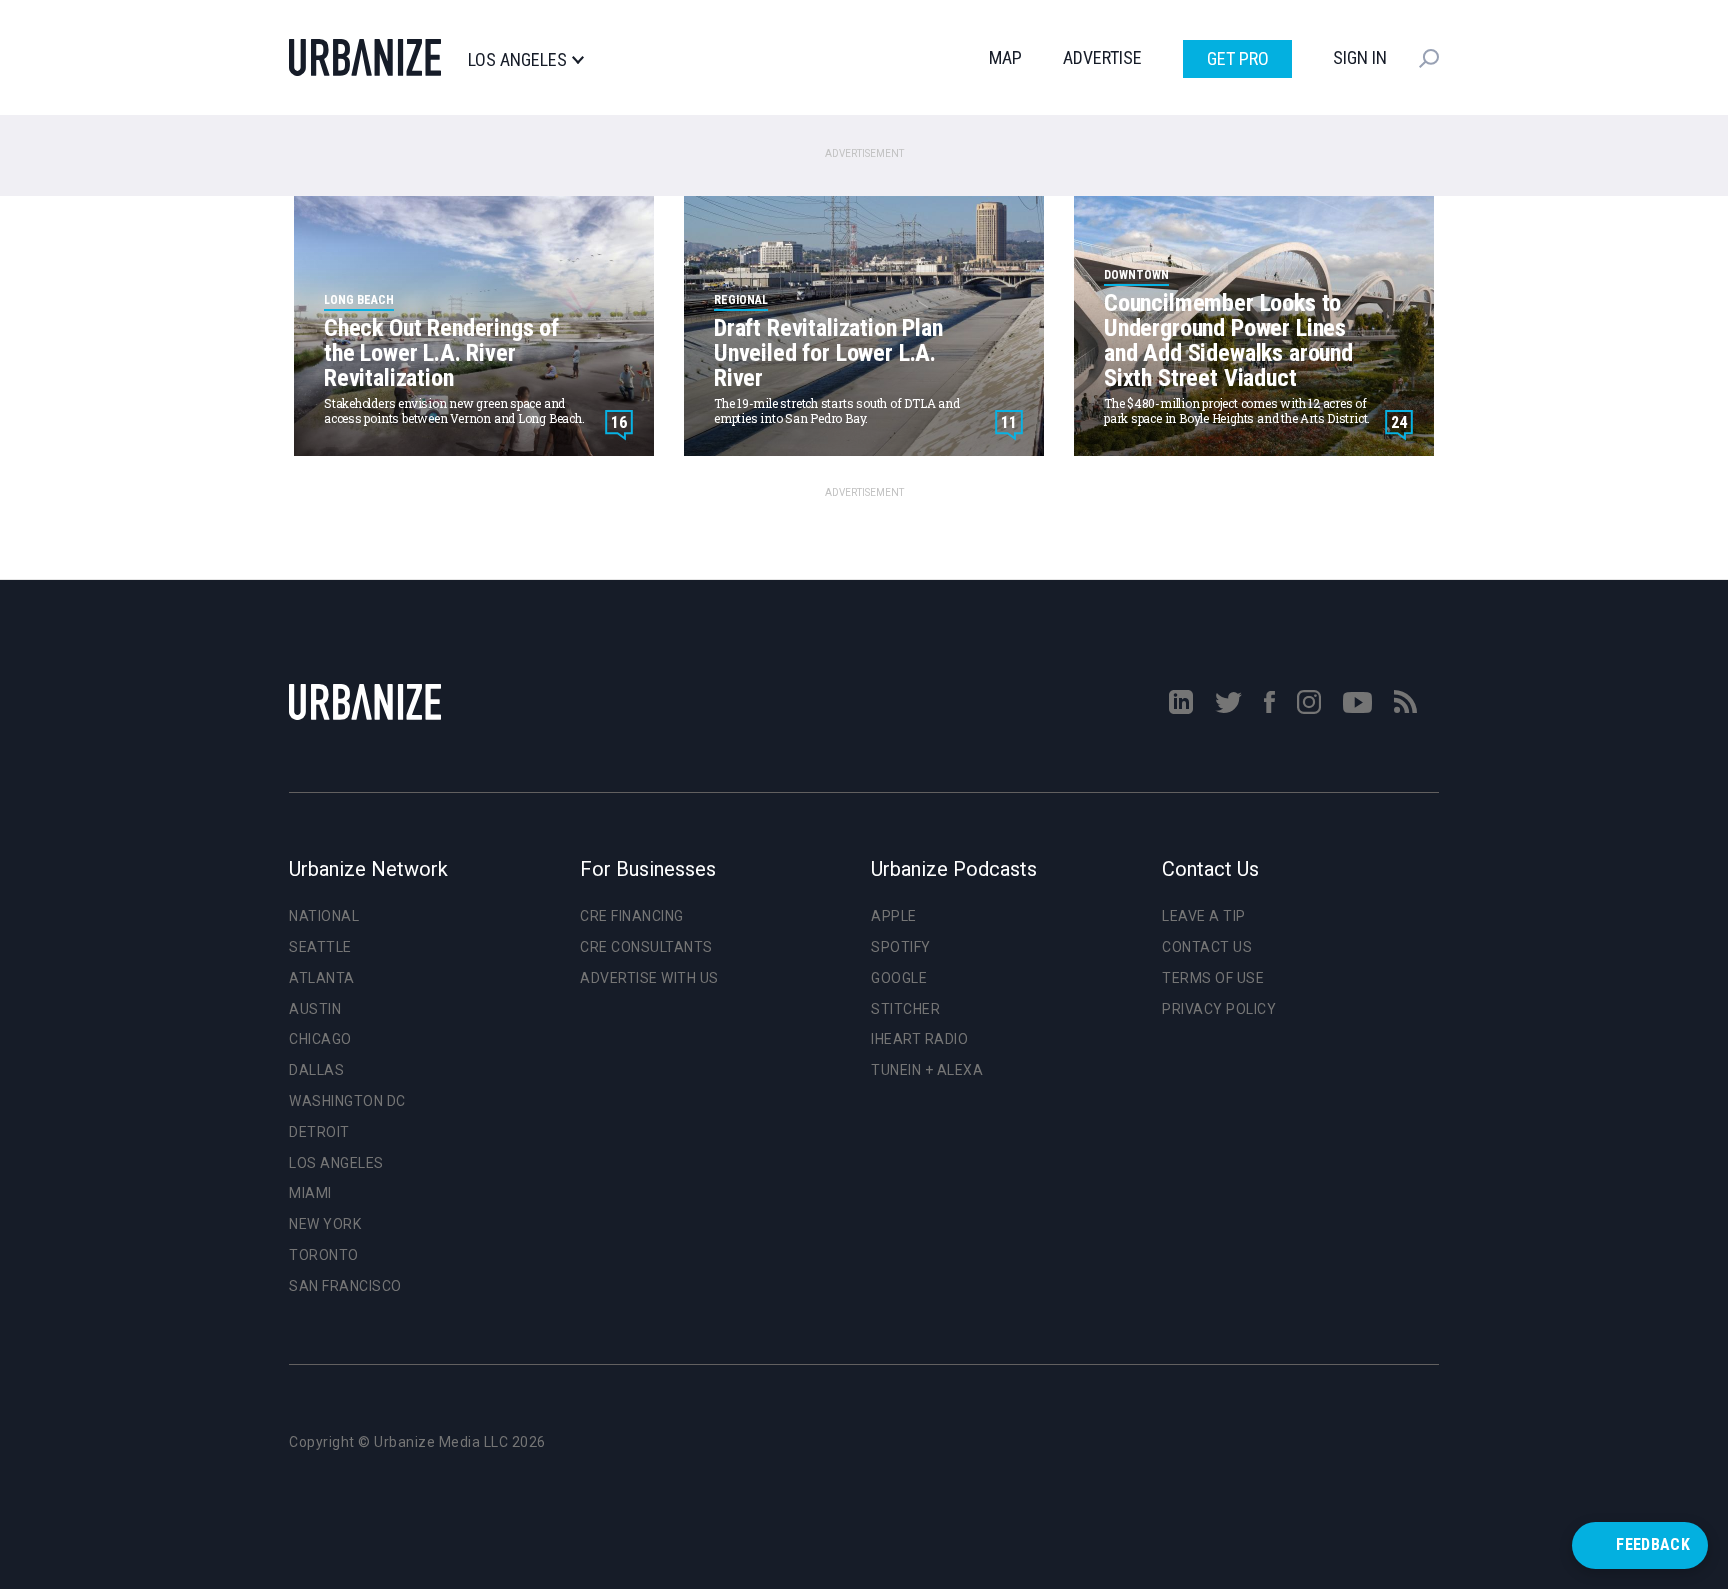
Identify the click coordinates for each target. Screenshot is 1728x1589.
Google (899, 978)
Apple (894, 916)
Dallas (316, 1070)
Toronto (324, 1255)
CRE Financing (632, 916)
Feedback (1653, 1544)
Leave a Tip (1204, 916)
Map (1005, 57)
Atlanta (322, 978)
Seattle (320, 947)
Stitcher (905, 1009)
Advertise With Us (649, 978)
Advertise (1102, 57)
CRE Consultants (646, 947)
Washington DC (347, 1101)
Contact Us (1207, 947)
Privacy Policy (1219, 1009)
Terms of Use (1213, 978)
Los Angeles (517, 60)
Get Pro (1238, 58)
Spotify (901, 947)
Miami (310, 1193)
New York (325, 1224)
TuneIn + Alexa (927, 1070)
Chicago (320, 1039)
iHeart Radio (919, 1039)
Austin (315, 1009)
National (324, 916)
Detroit (319, 1132)
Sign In (1360, 57)
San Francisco (345, 1286)
